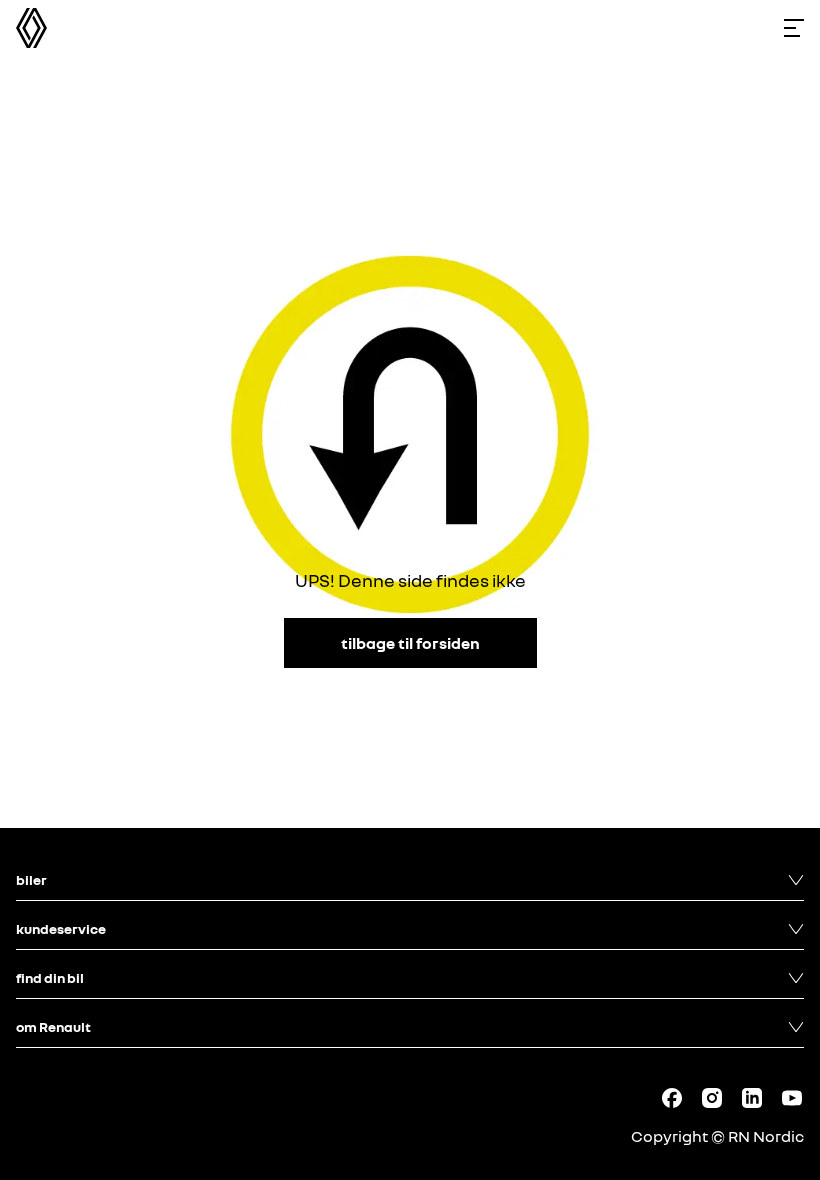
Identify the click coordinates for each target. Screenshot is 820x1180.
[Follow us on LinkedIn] (752, 1098)
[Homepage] (31, 28)
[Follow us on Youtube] (792, 1098)
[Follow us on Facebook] (672, 1098)
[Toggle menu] (794, 28)
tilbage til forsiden (410, 643)
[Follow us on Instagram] (712, 1098)
